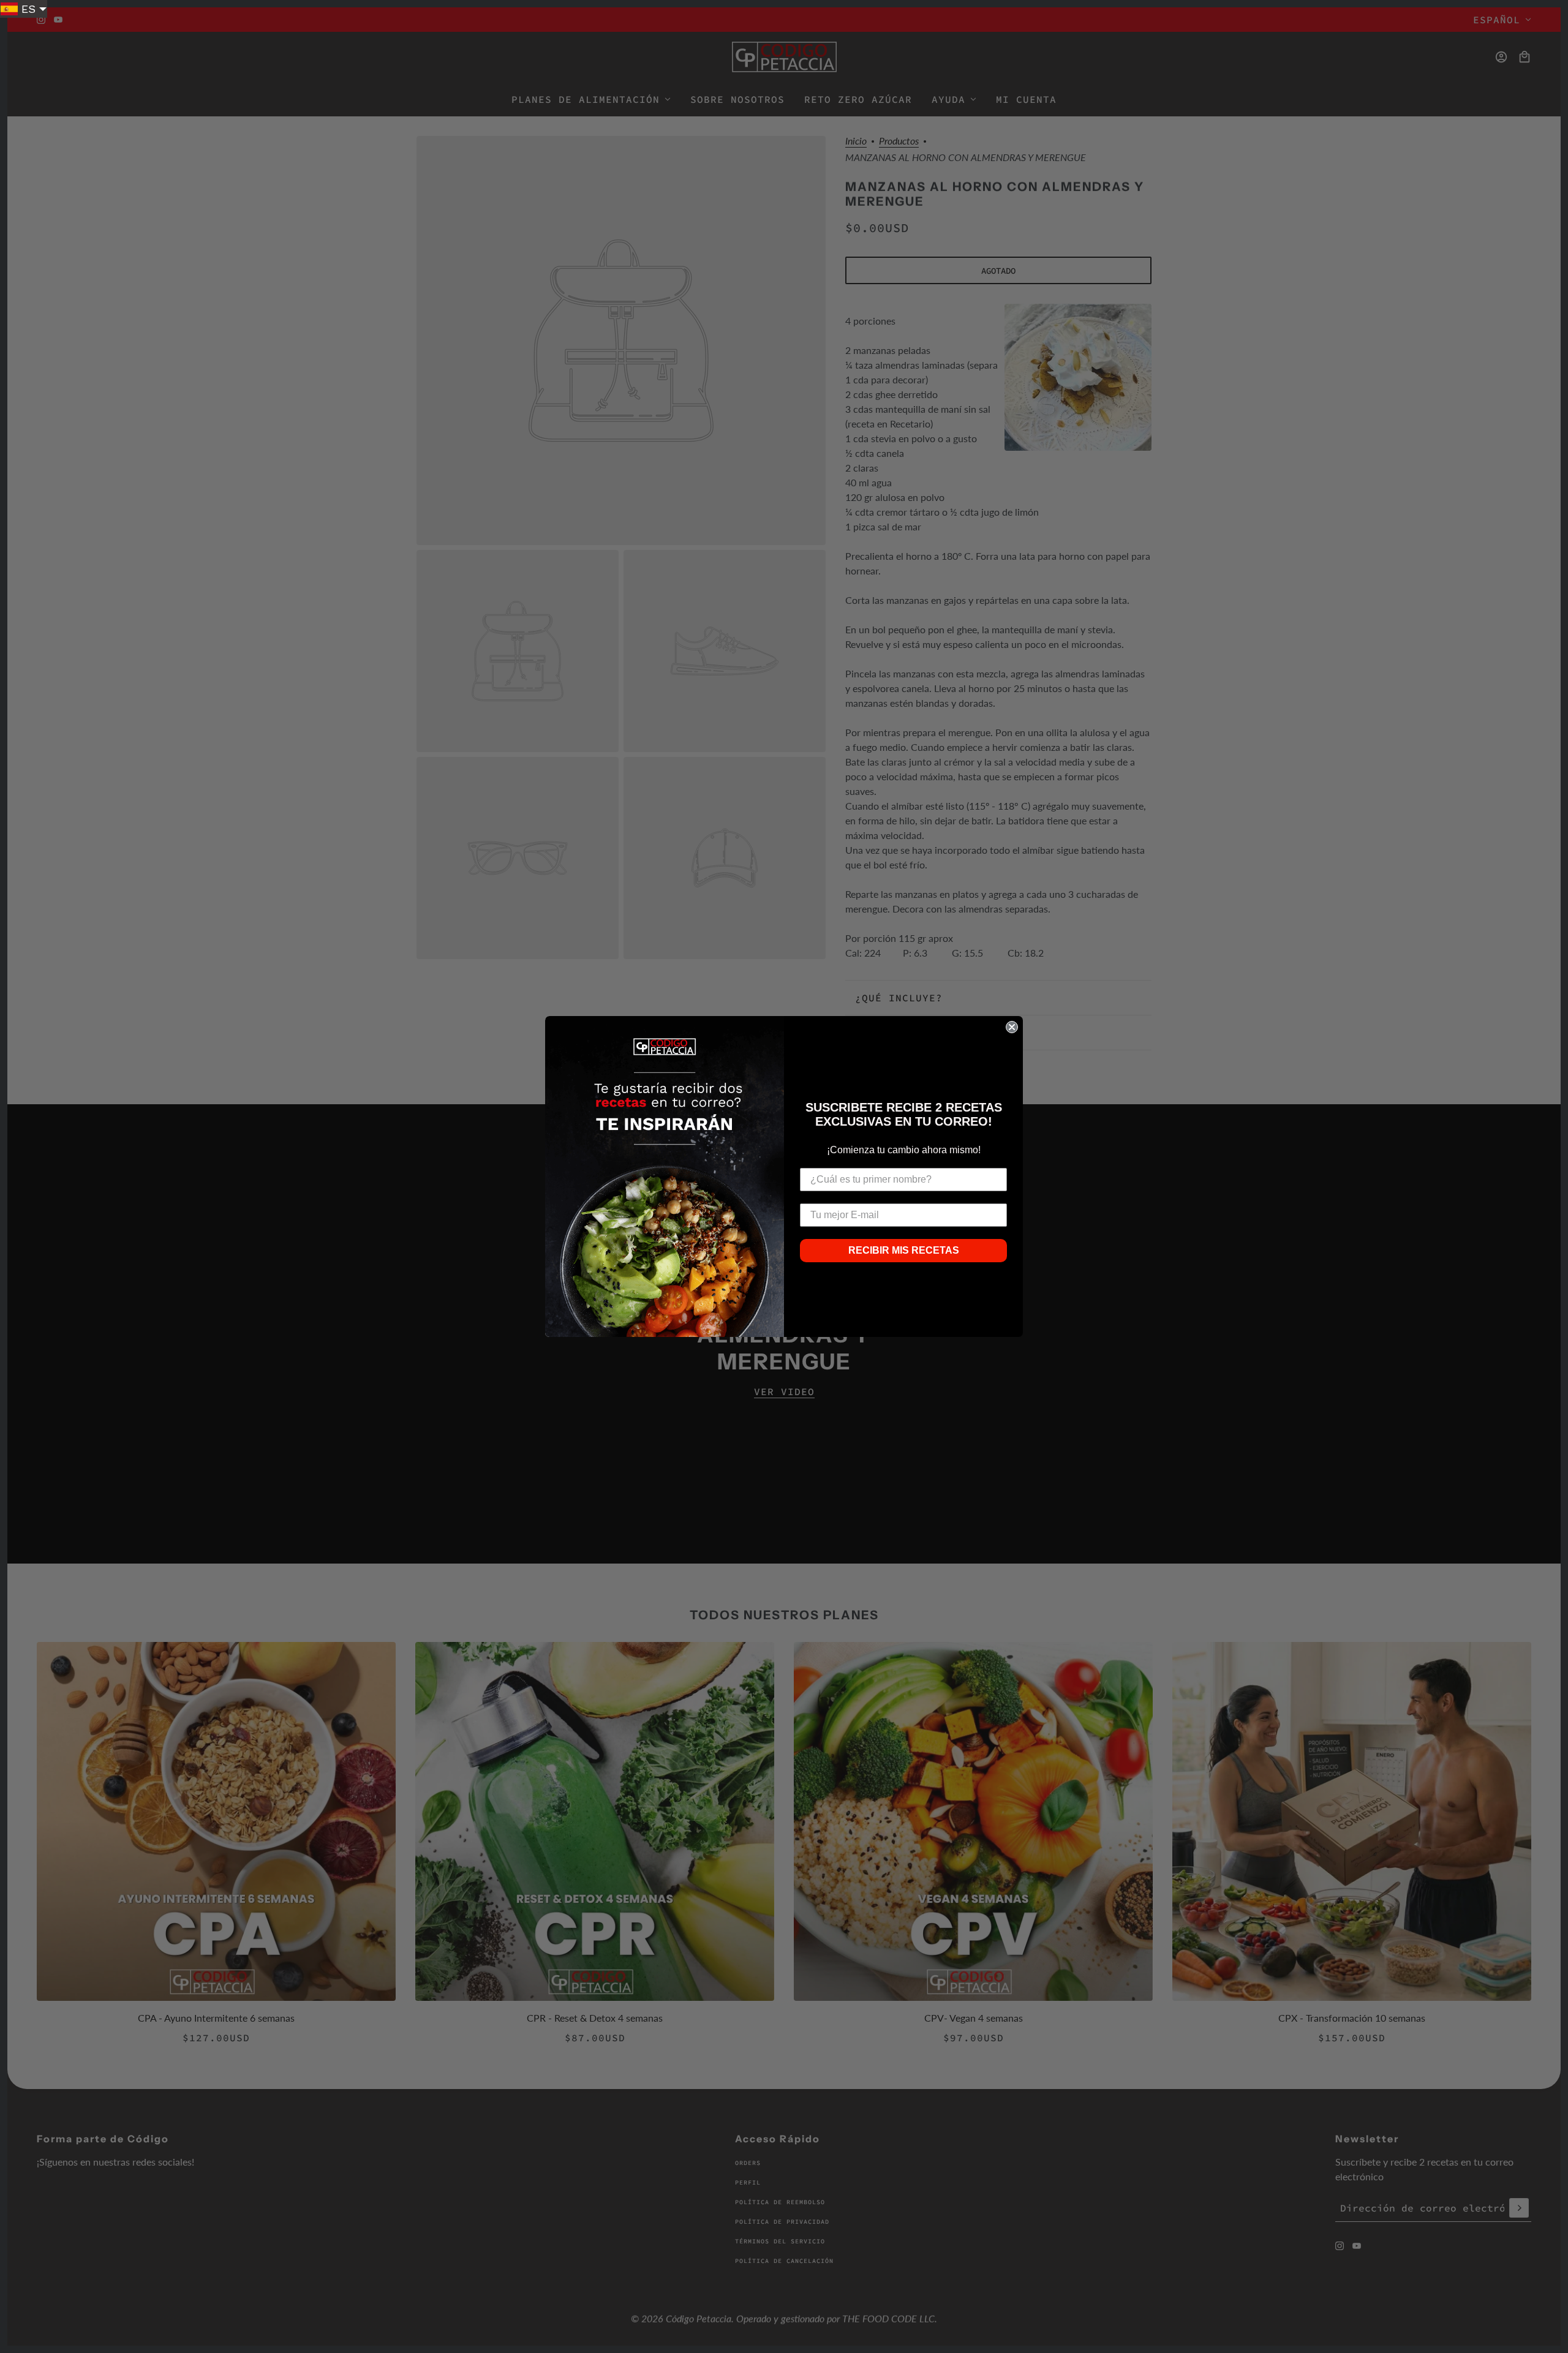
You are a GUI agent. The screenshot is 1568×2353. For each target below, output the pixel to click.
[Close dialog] (1012, 1027)
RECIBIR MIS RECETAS (904, 1250)
